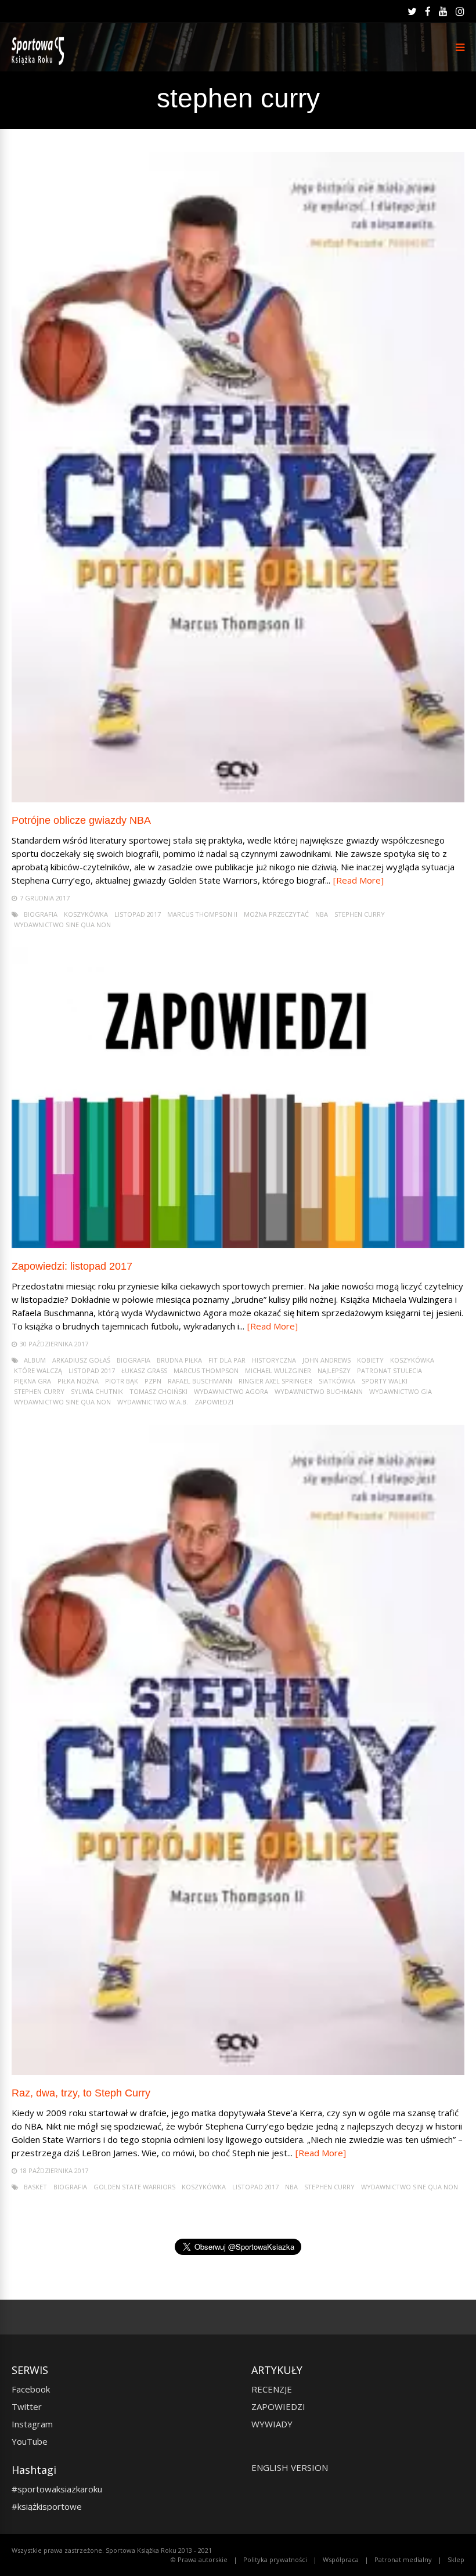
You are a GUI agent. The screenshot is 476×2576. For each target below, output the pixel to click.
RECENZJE (272, 2389)
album (35, 1360)
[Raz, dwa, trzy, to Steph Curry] (238, 2072)
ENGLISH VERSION (290, 2467)
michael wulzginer (278, 1370)
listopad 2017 (138, 914)
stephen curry (360, 914)
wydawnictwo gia (401, 1391)
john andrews (327, 1360)
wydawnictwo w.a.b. (153, 1402)
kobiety (370, 1360)
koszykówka (86, 914)
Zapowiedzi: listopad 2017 (72, 1266)
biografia (41, 914)
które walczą (38, 1370)
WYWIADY (272, 2424)
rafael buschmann (200, 1381)
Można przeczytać (276, 914)
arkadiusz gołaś (81, 1360)
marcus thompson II (202, 914)
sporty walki (385, 1381)
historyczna (274, 1360)
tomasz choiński (158, 1391)
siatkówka (337, 1381)
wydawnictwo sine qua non (62, 925)
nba (322, 914)
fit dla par (227, 1360)
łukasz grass (144, 1370)
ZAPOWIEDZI (278, 2406)
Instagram (32, 2424)
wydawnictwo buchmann (319, 1391)
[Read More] (358, 880)
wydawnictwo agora (231, 1391)
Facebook (31, 2389)
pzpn (153, 1381)
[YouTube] (443, 12)
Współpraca (341, 2559)
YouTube (30, 2441)
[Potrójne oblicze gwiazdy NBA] (238, 799)
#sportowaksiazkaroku (57, 2489)
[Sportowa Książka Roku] (40, 62)
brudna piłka (179, 1360)
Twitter (27, 2406)
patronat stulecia (390, 1370)
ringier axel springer (275, 1381)
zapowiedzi (214, 1402)
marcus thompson (206, 1370)
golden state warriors (134, 2187)
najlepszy (334, 1370)
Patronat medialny (403, 2559)
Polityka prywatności (275, 2559)
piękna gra (33, 1381)
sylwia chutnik (97, 1391)
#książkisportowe (47, 2506)
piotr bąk (122, 1381)
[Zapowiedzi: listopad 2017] (238, 1245)
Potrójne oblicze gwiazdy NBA (81, 820)
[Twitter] (412, 12)
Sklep (456, 2559)
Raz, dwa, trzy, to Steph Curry (81, 2093)
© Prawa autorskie (199, 2559)
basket (35, 2187)
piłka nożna (78, 1381)
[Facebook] (428, 12)
